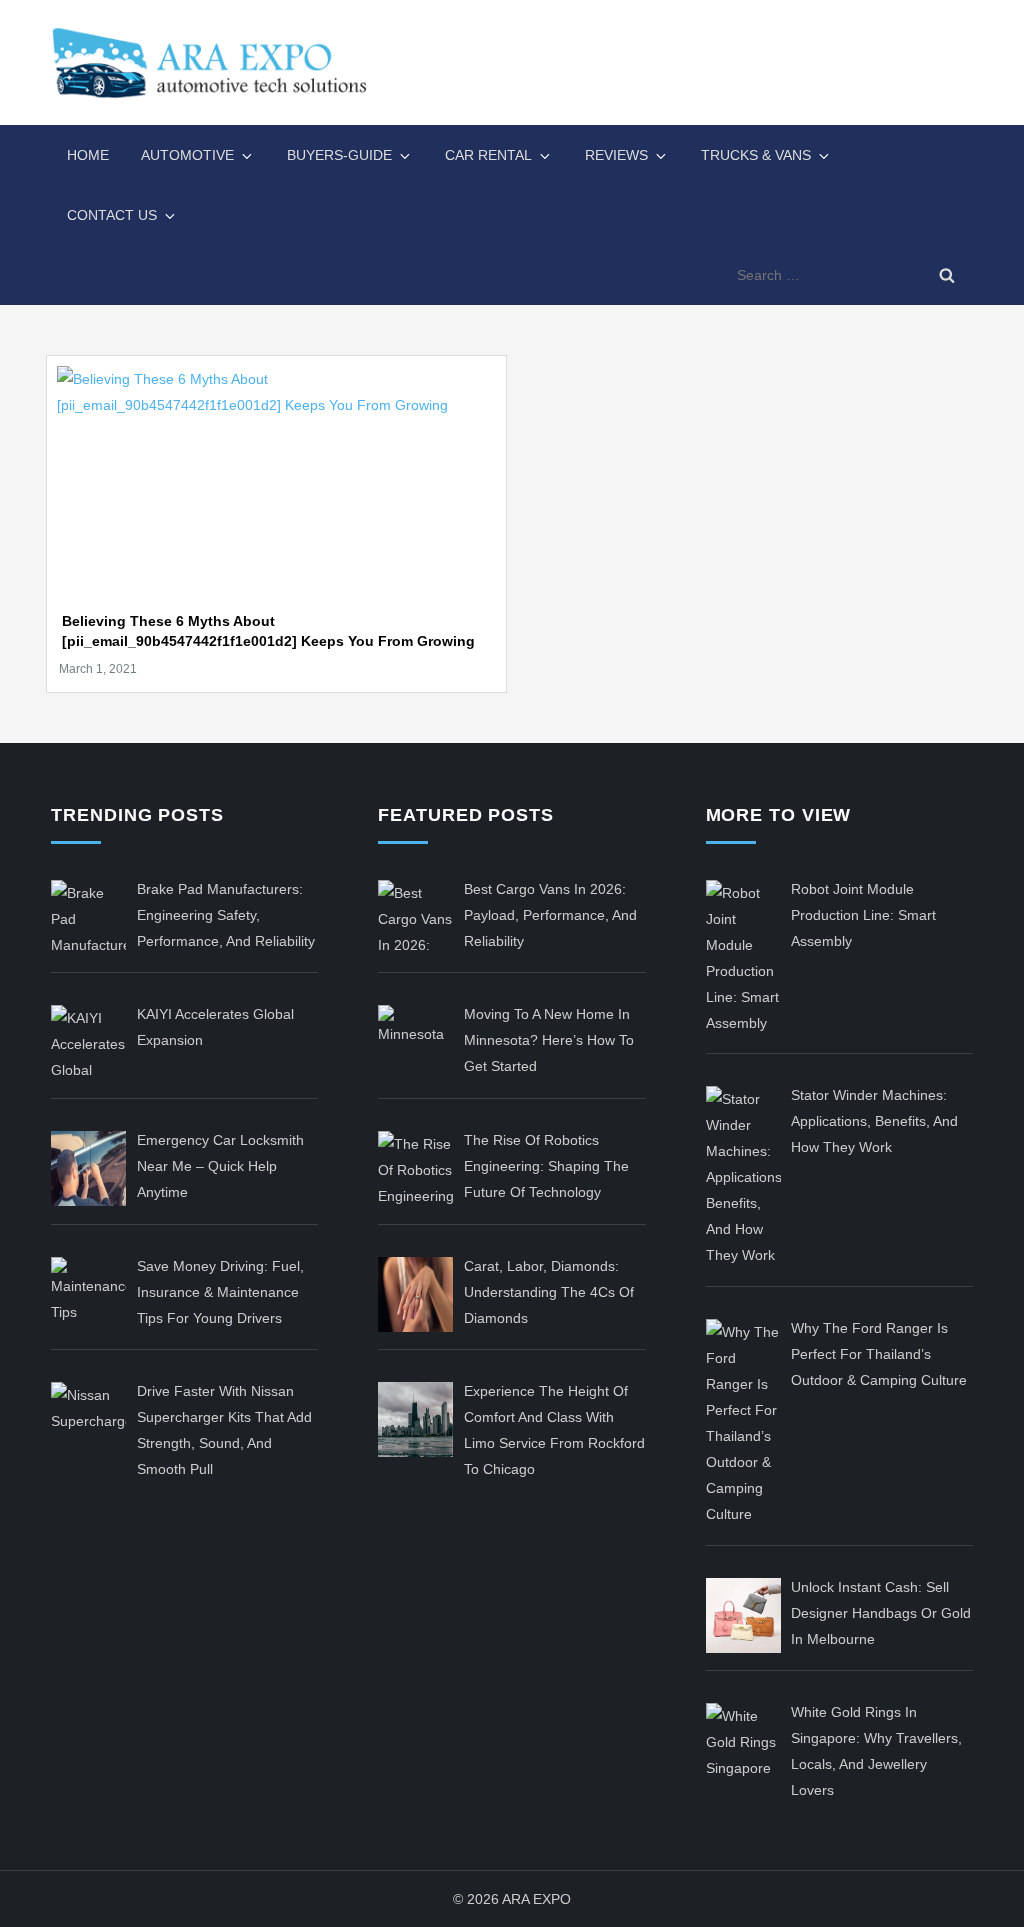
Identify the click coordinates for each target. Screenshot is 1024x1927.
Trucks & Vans (756, 155)
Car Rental (488, 155)
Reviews (616, 155)
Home (88, 155)
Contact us (112, 215)
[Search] (947, 275)
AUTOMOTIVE (187, 155)
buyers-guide (339, 155)
